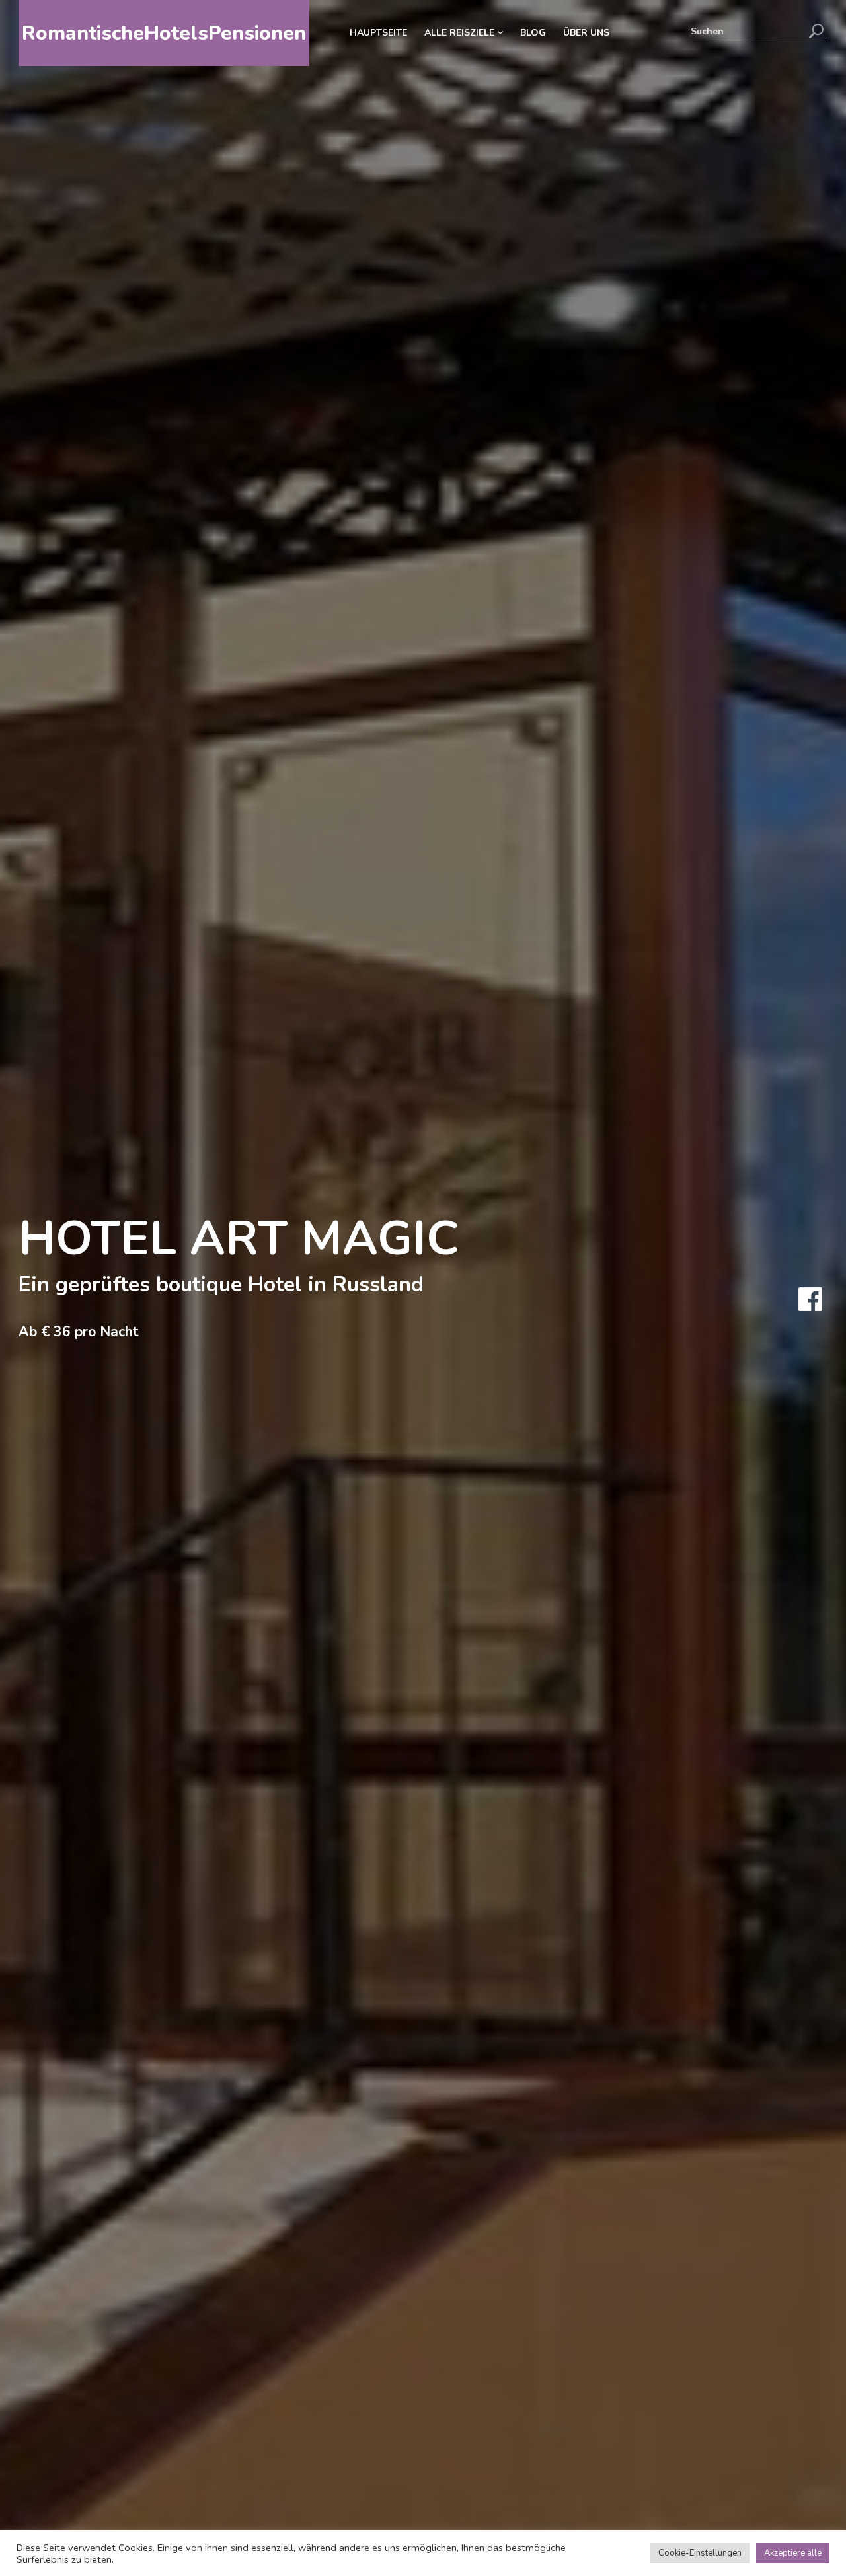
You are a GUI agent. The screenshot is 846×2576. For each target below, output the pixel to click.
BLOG (533, 33)
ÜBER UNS (586, 33)
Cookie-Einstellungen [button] (700, 2553)
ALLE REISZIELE (461, 33)
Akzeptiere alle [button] (793, 2553)
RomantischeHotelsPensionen (164, 33)
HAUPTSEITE (378, 33)
